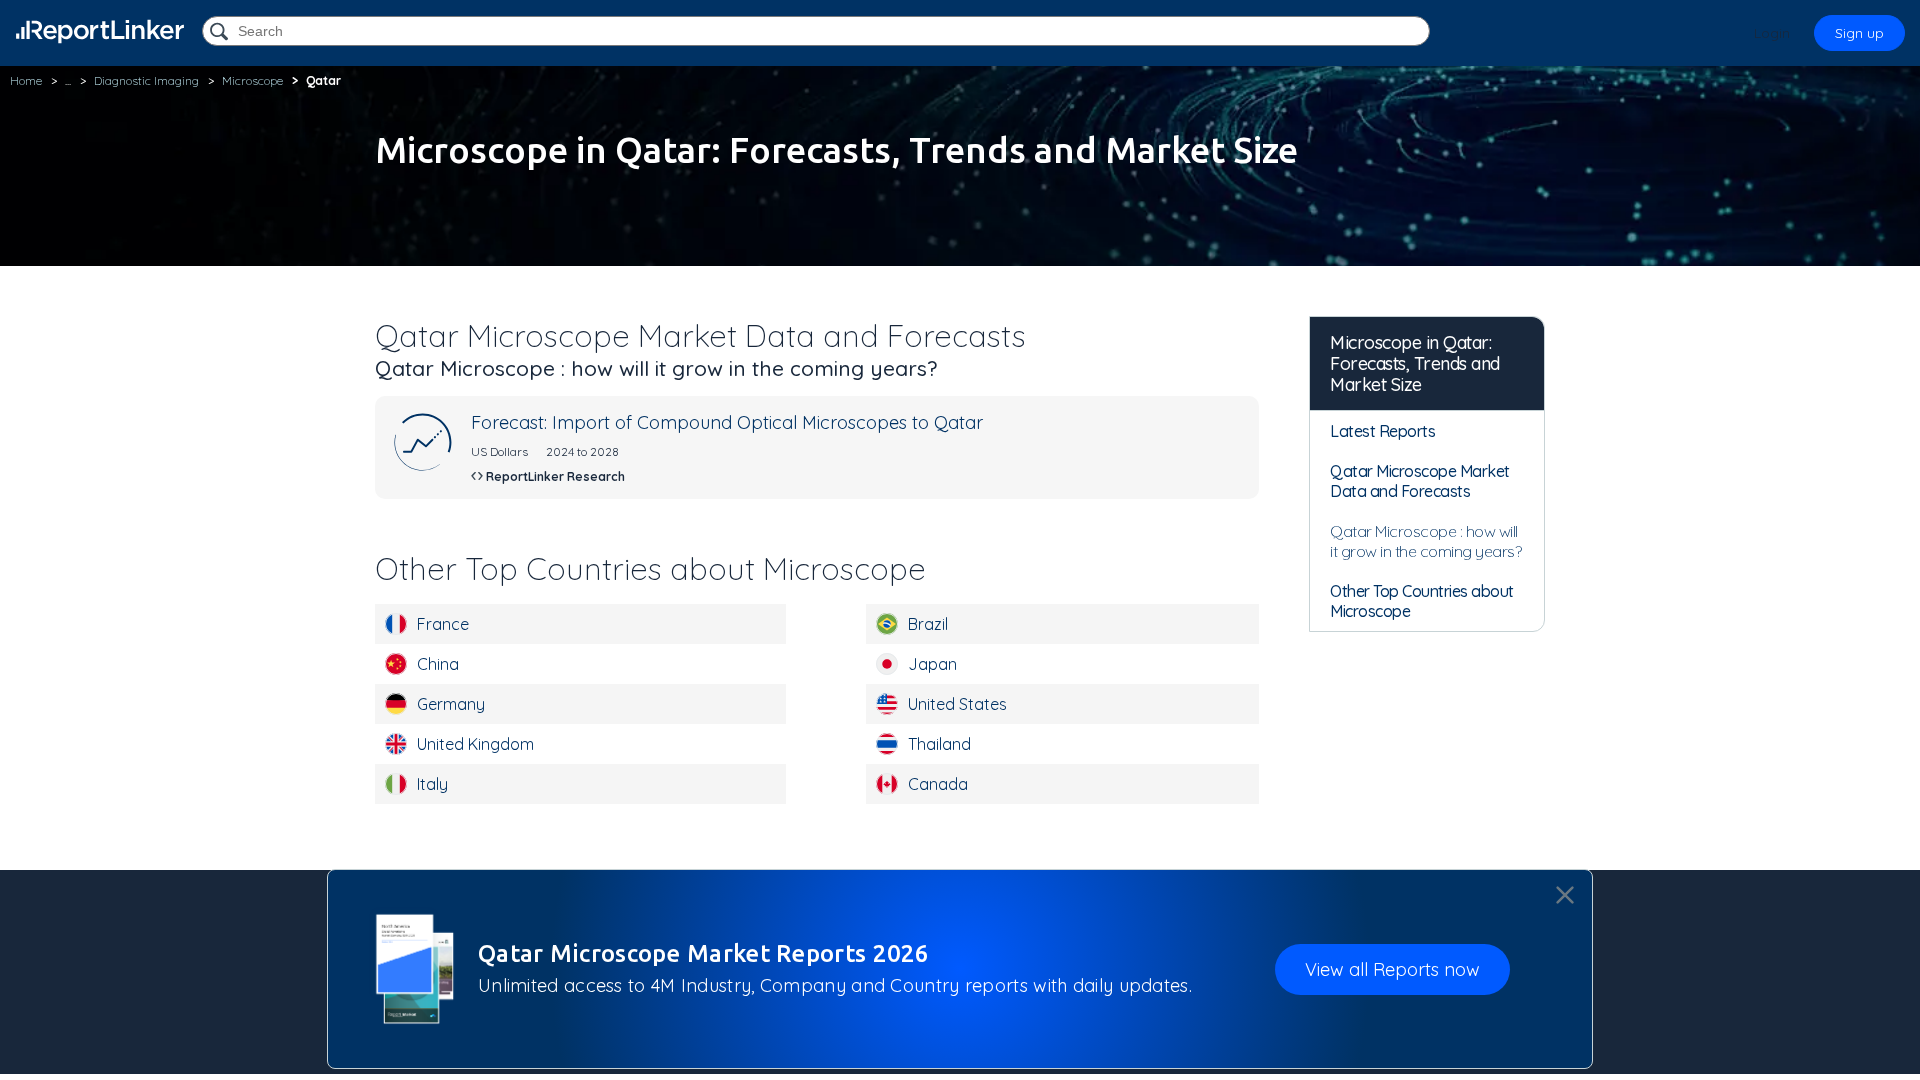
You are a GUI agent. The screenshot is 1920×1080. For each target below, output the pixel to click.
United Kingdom (475, 744)
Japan (932, 664)
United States (957, 704)
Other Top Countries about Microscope (1422, 601)
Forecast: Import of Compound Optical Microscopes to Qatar (727, 422)
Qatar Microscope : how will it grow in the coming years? (1425, 541)
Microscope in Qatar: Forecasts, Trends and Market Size (1415, 363)
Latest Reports (1382, 431)
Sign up (1859, 33)
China (438, 664)
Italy (432, 784)
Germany (451, 704)
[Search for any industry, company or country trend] (221, 32)
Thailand (939, 744)
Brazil (928, 624)
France (443, 624)
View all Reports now (1392, 969)
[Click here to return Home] (100, 31)
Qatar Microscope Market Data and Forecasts (1420, 481)
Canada (938, 784)
